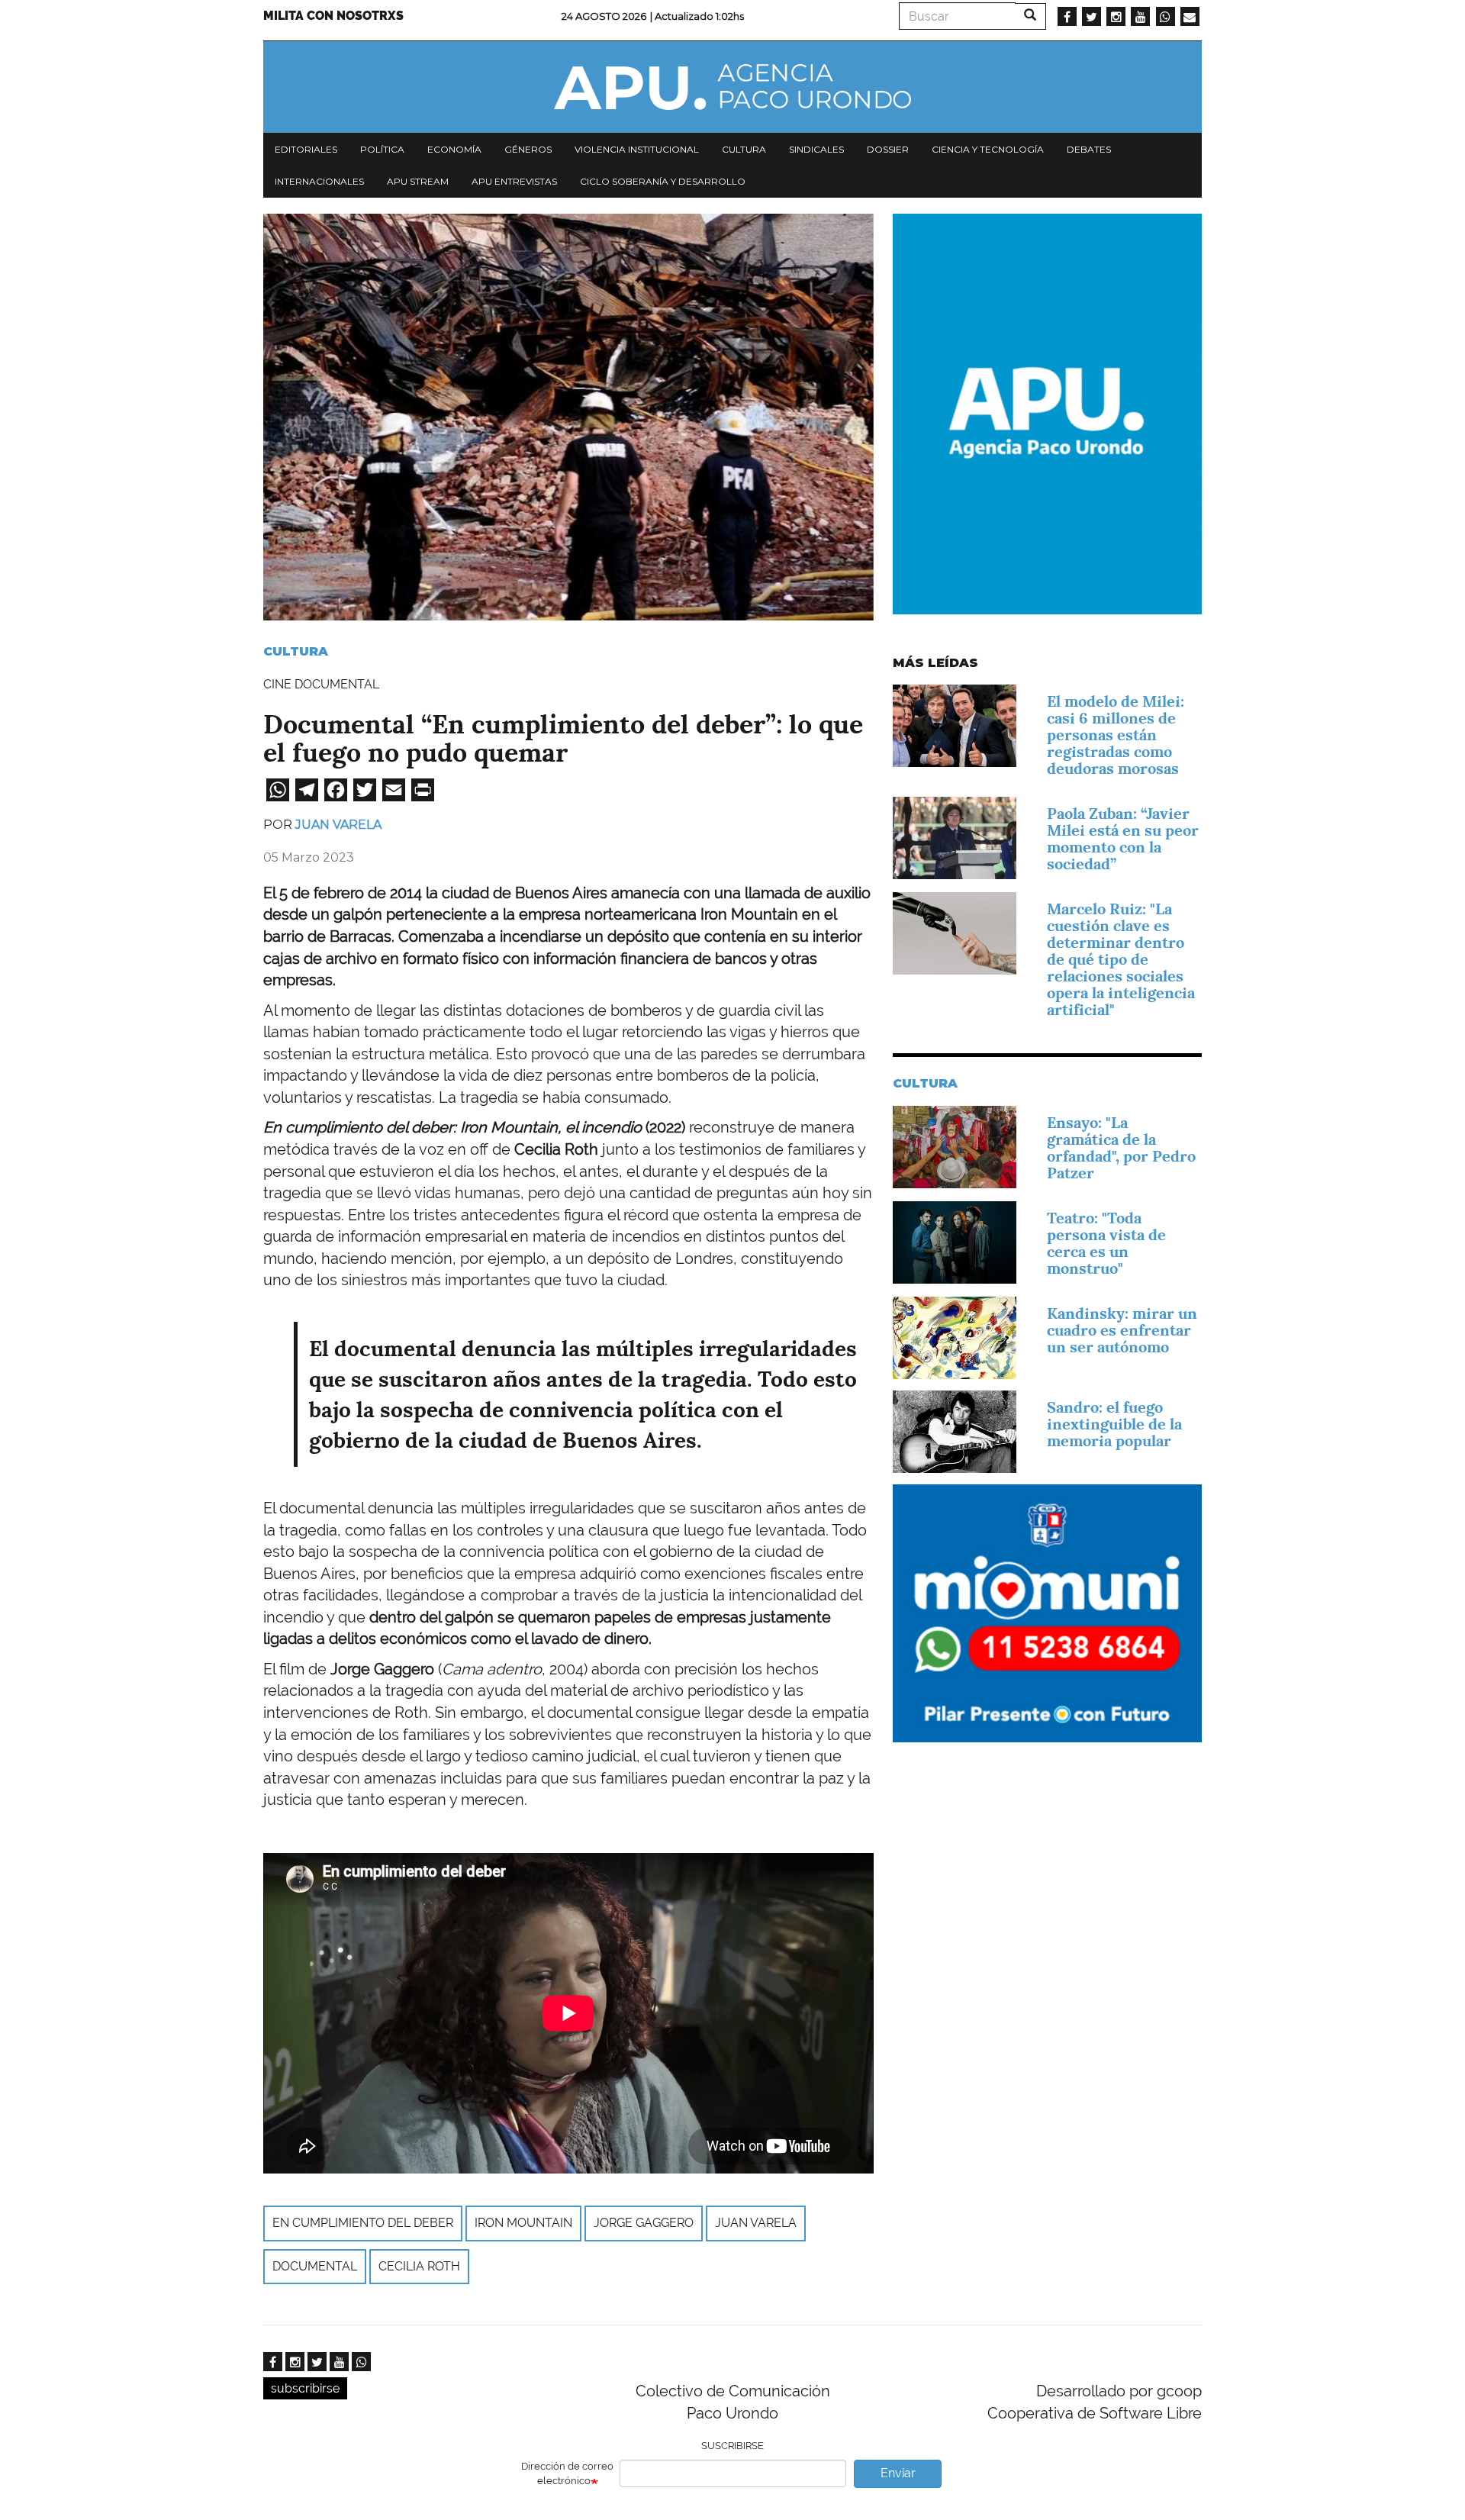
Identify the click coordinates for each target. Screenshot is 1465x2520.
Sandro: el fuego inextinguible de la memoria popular (1114, 1424)
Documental (315, 2266)
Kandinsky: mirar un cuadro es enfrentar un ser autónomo (1122, 1330)
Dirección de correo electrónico (567, 2473)
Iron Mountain (523, 2223)
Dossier (888, 149)
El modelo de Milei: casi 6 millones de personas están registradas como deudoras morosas (1116, 735)
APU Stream (418, 181)
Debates (1089, 149)
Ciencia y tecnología (988, 149)
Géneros (528, 149)
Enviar (898, 2473)
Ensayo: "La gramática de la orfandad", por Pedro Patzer (1121, 1148)
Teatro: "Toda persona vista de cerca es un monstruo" (1106, 1243)
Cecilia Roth (419, 2266)
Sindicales (816, 149)
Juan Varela (338, 825)
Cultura (744, 149)
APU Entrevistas (514, 181)
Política (382, 149)
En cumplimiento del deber (363, 2223)
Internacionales (319, 181)
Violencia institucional (637, 149)
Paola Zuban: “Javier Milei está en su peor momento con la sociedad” (1123, 839)
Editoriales (306, 149)
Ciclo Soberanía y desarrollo (663, 181)
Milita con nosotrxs (333, 16)
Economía (454, 149)
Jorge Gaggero (644, 2223)
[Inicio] (732, 87)
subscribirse (305, 2388)
